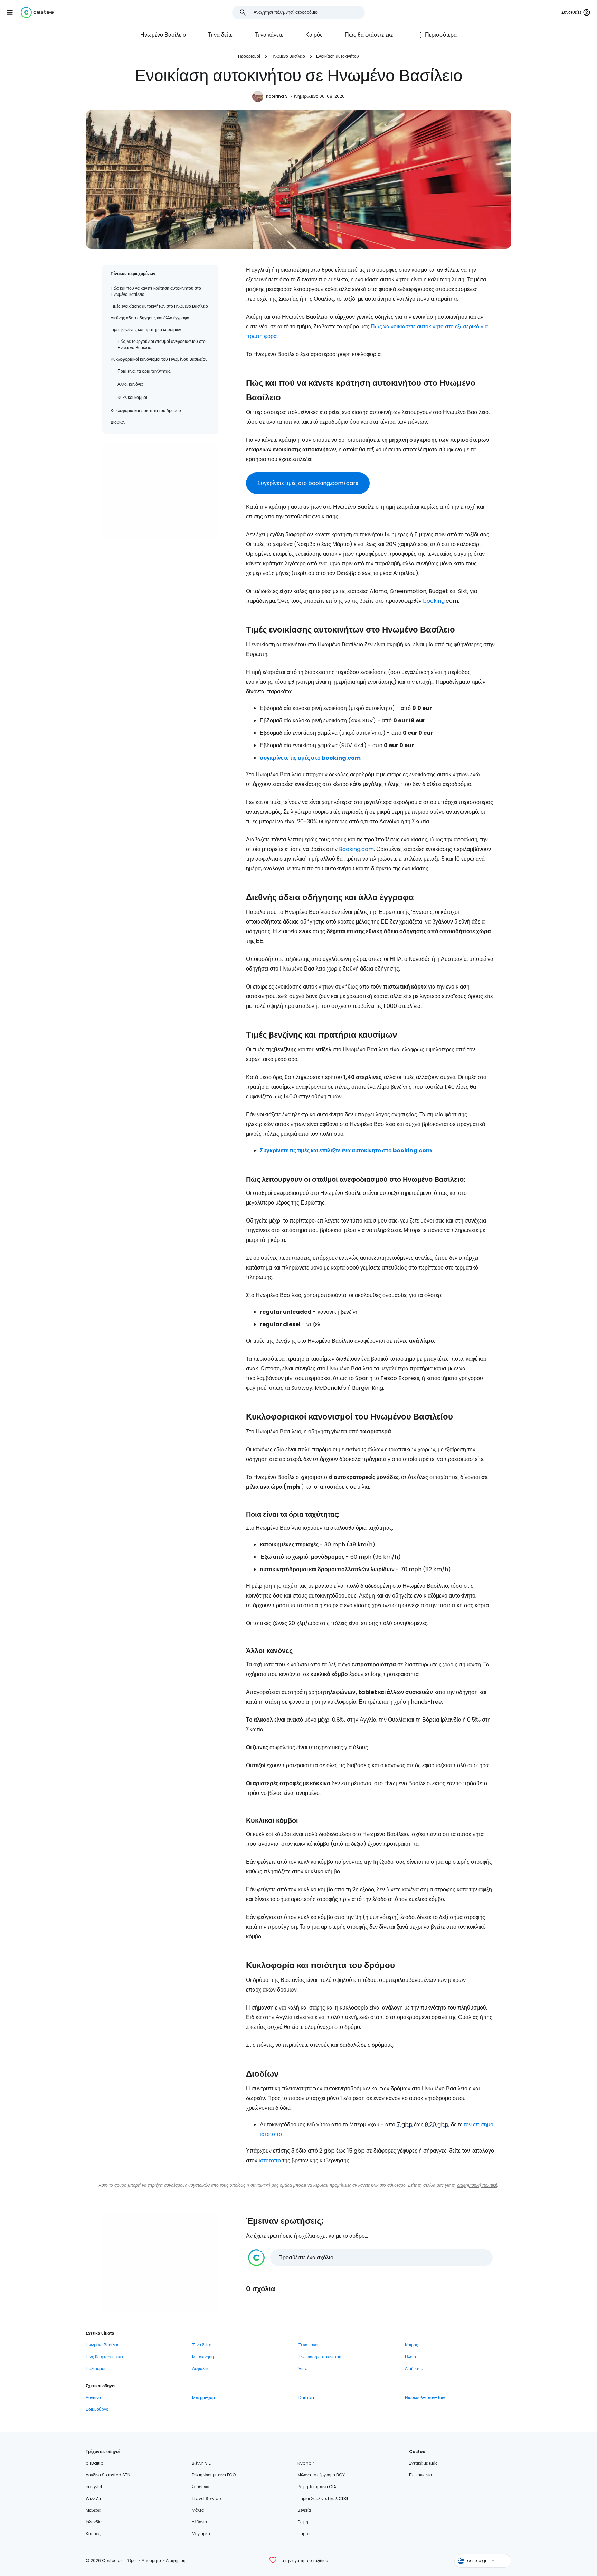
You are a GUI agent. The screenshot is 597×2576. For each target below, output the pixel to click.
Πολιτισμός (96, 2368)
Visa (303, 2368)
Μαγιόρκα (201, 2534)
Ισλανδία (94, 2522)
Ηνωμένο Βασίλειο (163, 35)
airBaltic (94, 2463)
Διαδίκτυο (414, 2368)
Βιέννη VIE (201, 2463)
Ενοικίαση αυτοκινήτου (338, 56)
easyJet (94, 2487)
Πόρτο (304, 2534)
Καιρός (314, 35)
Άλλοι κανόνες (131, 384)
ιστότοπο (270, 2160)
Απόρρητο (151, 2561)
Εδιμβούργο (97, 2409)
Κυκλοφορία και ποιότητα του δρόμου (146, 410)
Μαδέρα (93, 2510)
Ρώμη (303, 2522)
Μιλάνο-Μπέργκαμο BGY (321, 2475)
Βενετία (304, 2510)
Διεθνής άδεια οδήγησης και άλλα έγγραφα (150, 318)
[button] (10, 12)
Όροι (132, 2561)
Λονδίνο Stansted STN (108, 2475)
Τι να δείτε (220, 35)
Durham (307, 2397)
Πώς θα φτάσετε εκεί (370, 35)
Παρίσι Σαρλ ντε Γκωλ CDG (323, 2498)
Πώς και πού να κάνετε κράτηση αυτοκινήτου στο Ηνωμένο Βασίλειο (156, 291)
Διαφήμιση (176, 2561)
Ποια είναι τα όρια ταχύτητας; (144, 371)
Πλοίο (410, 2357)
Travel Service (206, 2498)
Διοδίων (118, 422)
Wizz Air (93, 2498)
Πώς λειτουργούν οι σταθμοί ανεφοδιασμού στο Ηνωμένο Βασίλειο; (162, 344)
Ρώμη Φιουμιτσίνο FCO (214, 2475)
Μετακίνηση (203, 2357)
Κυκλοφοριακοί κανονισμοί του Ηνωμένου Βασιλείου (159, 359)
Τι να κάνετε (269, 35)
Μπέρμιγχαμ (203, 2397)
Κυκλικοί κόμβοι (132, 397)
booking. (434, 601)
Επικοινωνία (420, 2475)
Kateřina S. (277, 96)
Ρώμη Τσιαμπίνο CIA (317, 2487)
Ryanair (306, 2463)
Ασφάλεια (201, 2368)
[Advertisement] (160, 490)
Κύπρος (93, 2534)
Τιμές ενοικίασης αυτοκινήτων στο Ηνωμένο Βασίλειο (159, 306)
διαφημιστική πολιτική (477, 2185)
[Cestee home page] (37, 12)
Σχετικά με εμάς (423, 2463)
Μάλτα (198, 2510)
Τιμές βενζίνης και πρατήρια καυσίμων (146, 330)
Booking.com (356, 849)
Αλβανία (199, 2522)
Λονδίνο (93, 2397)
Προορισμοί (249, 56)
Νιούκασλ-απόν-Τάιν (425, 2397)
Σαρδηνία (201, 2487)
